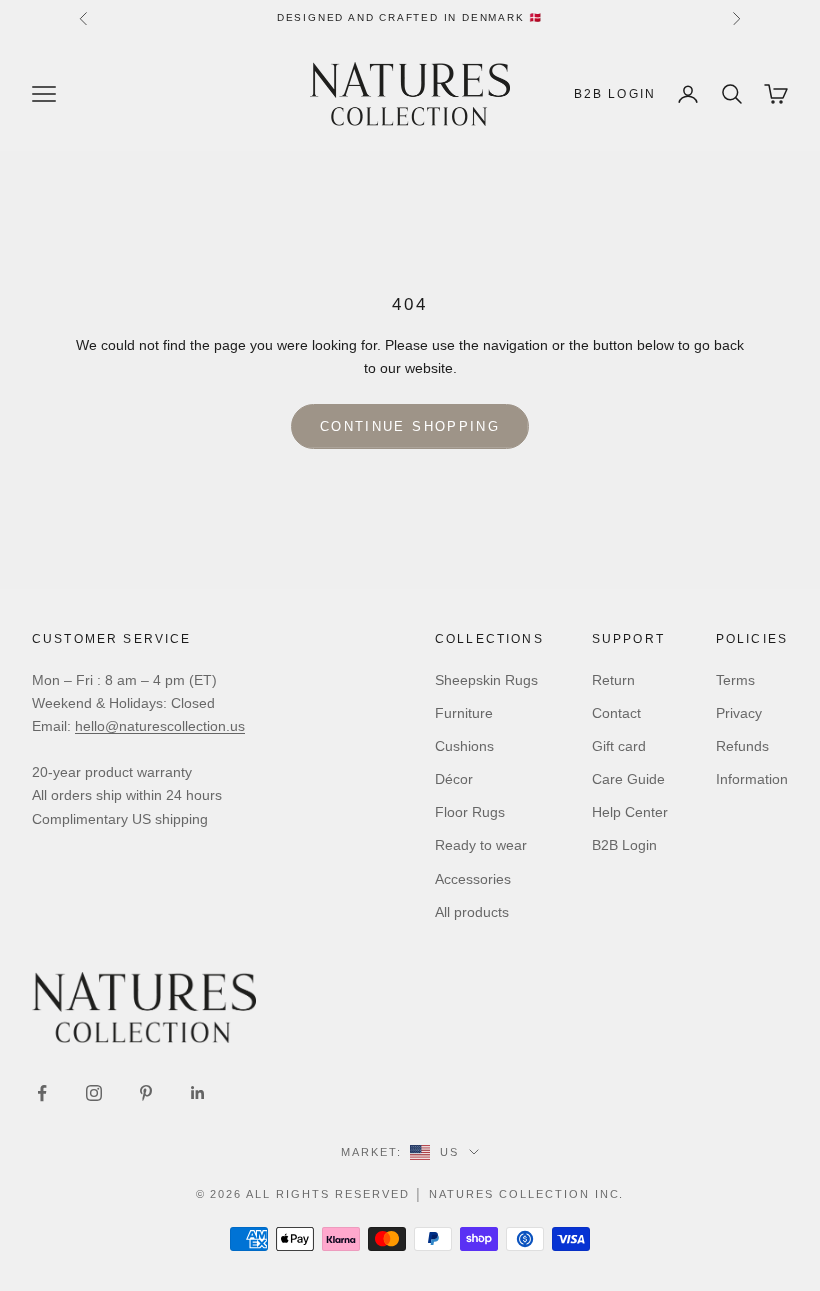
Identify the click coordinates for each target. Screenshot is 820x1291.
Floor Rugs (470, 812)
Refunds (742, 746)
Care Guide (628, 779)
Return (613, 680)
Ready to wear (481, 845)
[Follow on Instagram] (94, 1093)
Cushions (464, 746)
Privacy (739, 713)
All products (472, 912)
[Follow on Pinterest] (146, 1093)
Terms (735, 680)
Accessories (473, 879)
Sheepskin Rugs (486, 680)
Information (752, 779)
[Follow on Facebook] (42, 1093)
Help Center (630, 812)
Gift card (619, 746)
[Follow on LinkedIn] (198, 1093)
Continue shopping (410, 426)
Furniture (464, 713)
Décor (454, 779)
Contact (616, 713)
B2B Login (615, 94)
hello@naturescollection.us (160, 726)
